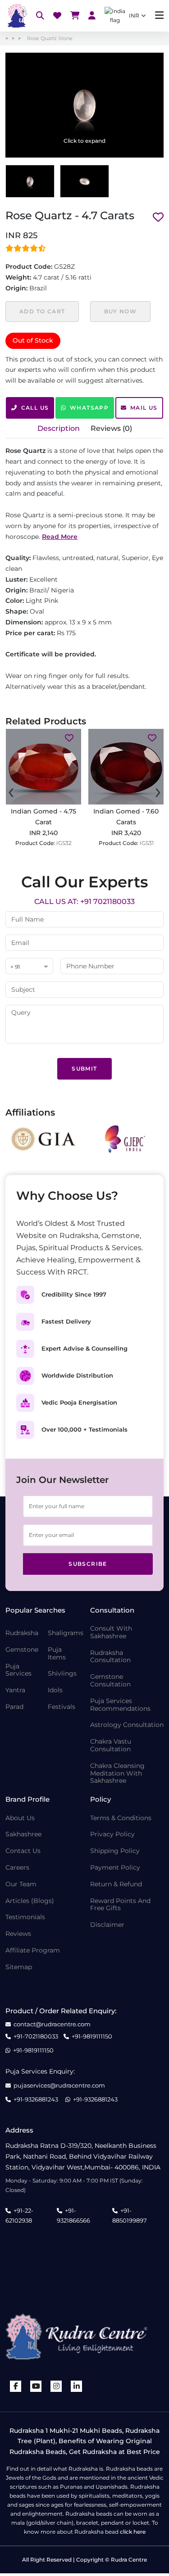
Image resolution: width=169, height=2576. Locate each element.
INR (134, 16)
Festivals (62, 1707)
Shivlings (62, 1674)
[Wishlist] (57, 16)
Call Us (35, 408)
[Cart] (75, 16)
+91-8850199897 (130, 2215)
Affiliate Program (33, 1950)
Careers (17, 1868)
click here (133, 2532)
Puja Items (57, 1654)
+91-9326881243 (36, 2099)
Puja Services (18, 1670)
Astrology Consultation (127, 1725)
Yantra (15, 1690)
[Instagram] (56, 2386)
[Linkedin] (77, 2386)
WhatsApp (89, 408)
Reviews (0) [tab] (111, 428)
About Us (20, 1818)
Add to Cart (42, 311)
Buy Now (121, 311)
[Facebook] (16, 2386)
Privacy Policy (112, 1834)
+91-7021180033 (36, 2036)
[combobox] (29, 967)
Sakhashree (23, 1834)
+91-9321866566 (73, 2215)
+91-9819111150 (92, 2036)
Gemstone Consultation (110, 1681)
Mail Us (144, 408)
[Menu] (159, 16)
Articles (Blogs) (30, 1901)
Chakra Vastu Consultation (111, 1745)
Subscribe (88, 1564)
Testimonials (25, 1917)
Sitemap (19, 1967)
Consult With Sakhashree (111, 1632)
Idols (55, 1690)
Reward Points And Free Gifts (120, 1905)
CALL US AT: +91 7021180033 (84, 902)
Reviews (18, 1934)
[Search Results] (40, 16)
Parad (14, 1707)
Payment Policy (115, 1868)
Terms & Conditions (121, 1818)
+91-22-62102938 (19, 2215)
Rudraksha (22, 1633)
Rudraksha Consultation (110, 1657)
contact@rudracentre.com (52, 2024)
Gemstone (22, 1650)
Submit (84, 1069)
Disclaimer (107, 1925)
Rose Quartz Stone (50, 38)
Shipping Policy (115, 1851)
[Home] (16, 16)
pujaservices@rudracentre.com (59, 2086)
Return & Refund (116, 1884)
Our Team (21, 1884)
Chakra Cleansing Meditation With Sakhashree (117, 1773)
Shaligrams (66, 1633)
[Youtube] (36, 2386)
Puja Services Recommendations (120, 1705)
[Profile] (92, 16)
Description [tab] (59, 428)
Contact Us (23, 1851)
